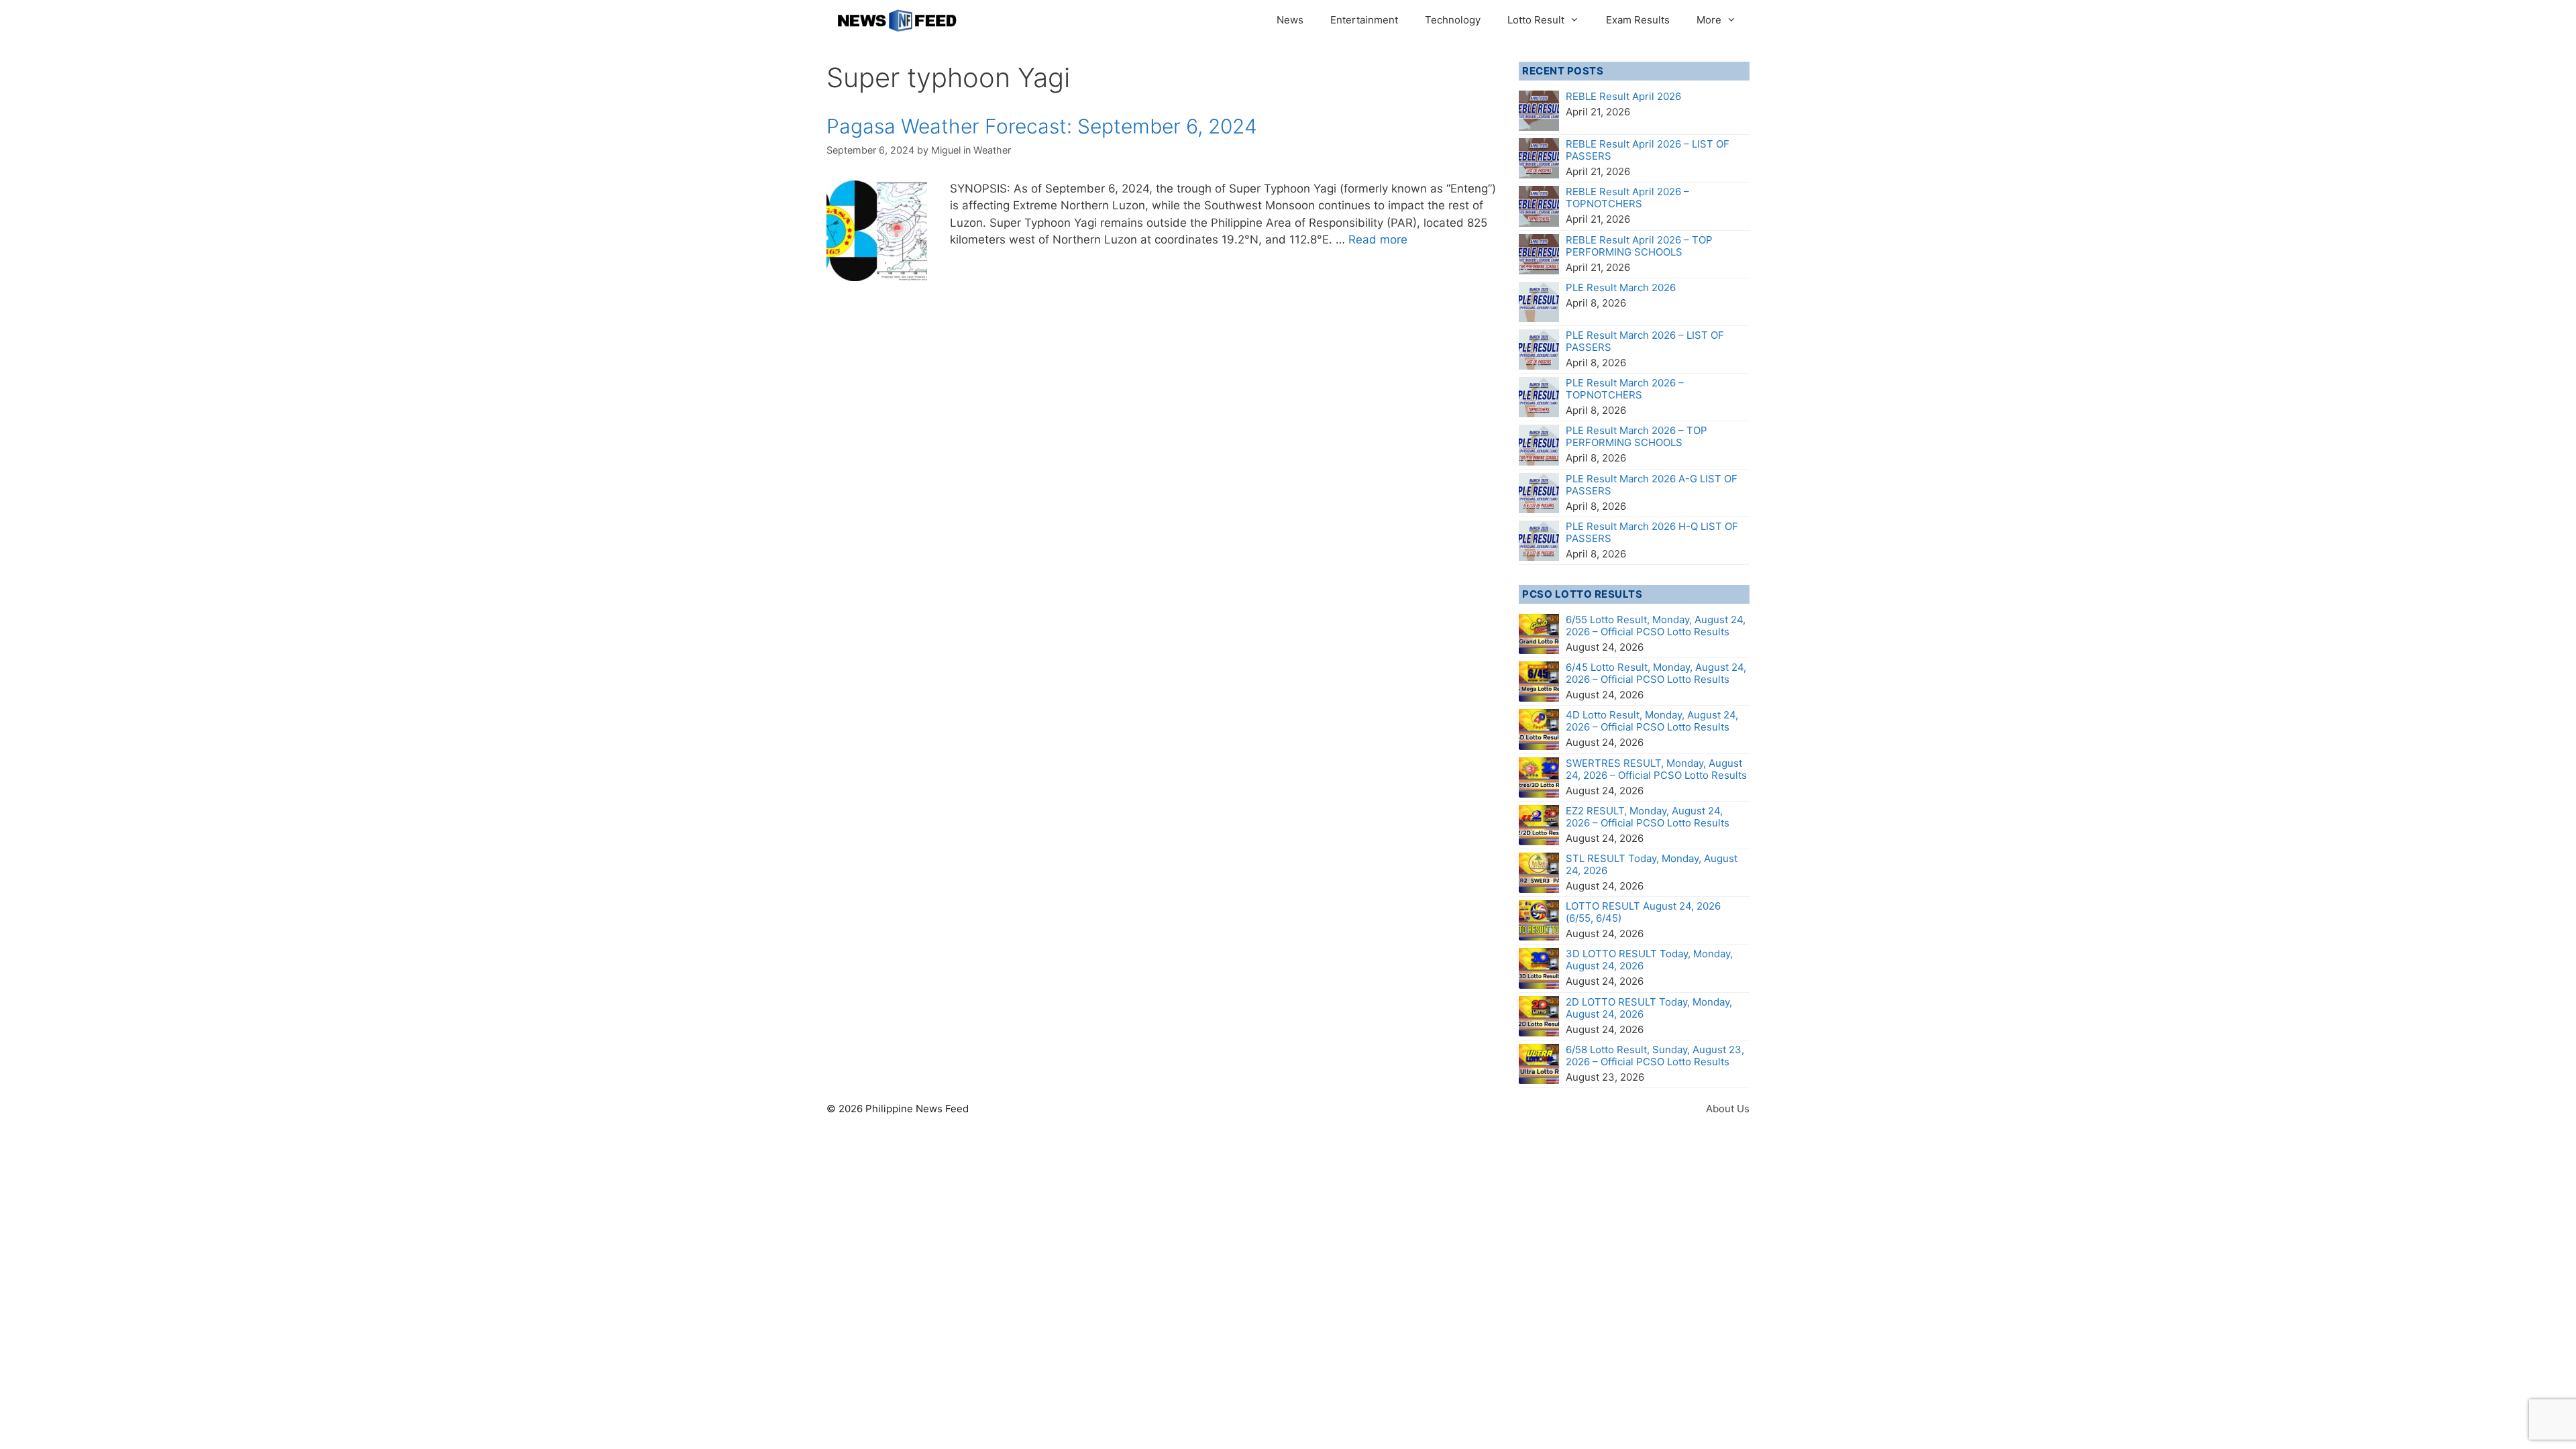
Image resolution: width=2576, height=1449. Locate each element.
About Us (1728, 1109)
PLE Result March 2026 (1621, 287)
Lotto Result (1536, 20)
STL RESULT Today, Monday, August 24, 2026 (1652, 864)
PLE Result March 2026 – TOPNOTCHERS (1625, 389)
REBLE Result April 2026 (1623, 96)
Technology (1453, 20)
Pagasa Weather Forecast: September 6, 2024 (1042, 126)
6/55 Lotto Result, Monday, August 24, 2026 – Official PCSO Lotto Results (1656, 626)
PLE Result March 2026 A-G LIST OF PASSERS (1652, 485)
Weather (992, 150)
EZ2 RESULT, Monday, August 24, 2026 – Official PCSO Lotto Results (1648, 817)
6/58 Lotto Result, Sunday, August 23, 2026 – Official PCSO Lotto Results (1655, 1056)
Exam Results (1638, 20)
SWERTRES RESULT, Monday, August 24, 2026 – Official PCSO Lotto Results (1656, 769)
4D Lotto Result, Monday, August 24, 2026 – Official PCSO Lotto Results (1652, 721)
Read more (1378, 239)
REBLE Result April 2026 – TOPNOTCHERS (1627, 198)
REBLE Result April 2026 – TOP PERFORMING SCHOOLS (1639, 246)
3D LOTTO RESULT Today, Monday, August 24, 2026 (1649, 960)
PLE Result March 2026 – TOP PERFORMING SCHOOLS (1636, 436)
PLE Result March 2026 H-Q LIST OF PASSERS (1652, 532)
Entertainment (1364, 20)
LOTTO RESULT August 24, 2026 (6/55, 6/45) (1643, 912)
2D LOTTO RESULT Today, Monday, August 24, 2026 (1649, 1008)
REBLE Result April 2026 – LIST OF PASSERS (1648, 150)
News (1290, 20)
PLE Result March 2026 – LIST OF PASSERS (1645, 341)
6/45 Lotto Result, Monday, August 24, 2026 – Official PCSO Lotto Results (1656, 673)
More (1709, 20)
